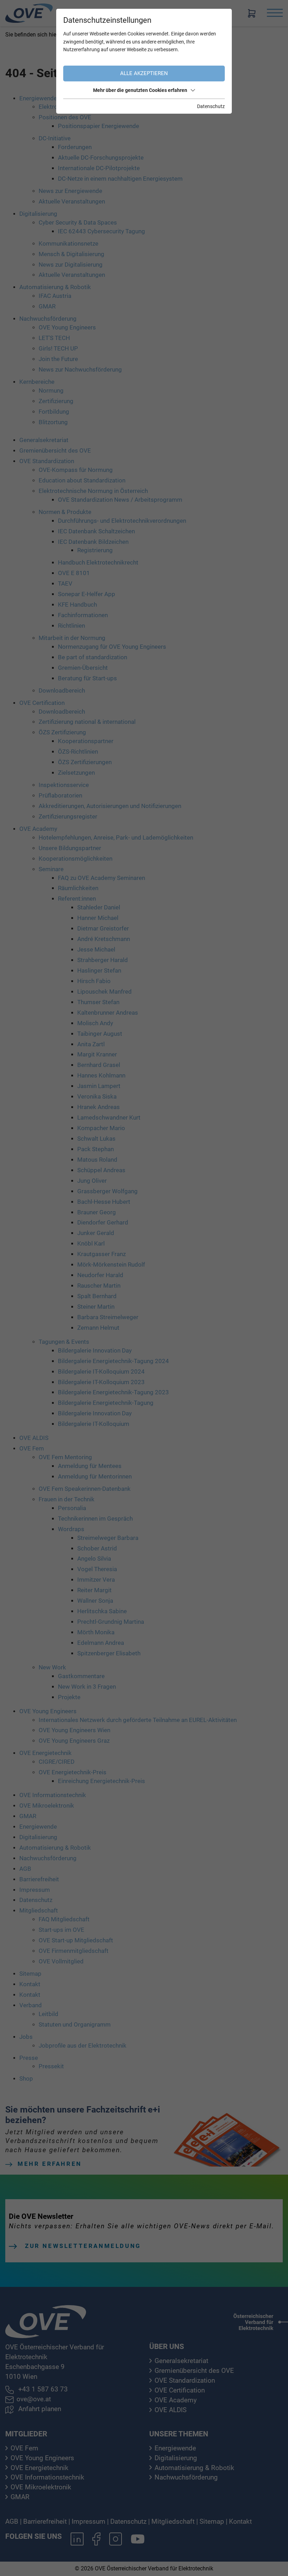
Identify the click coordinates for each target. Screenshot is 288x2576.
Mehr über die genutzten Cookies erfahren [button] (140, 90)
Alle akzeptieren (144, 73)
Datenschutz (211, 106)
